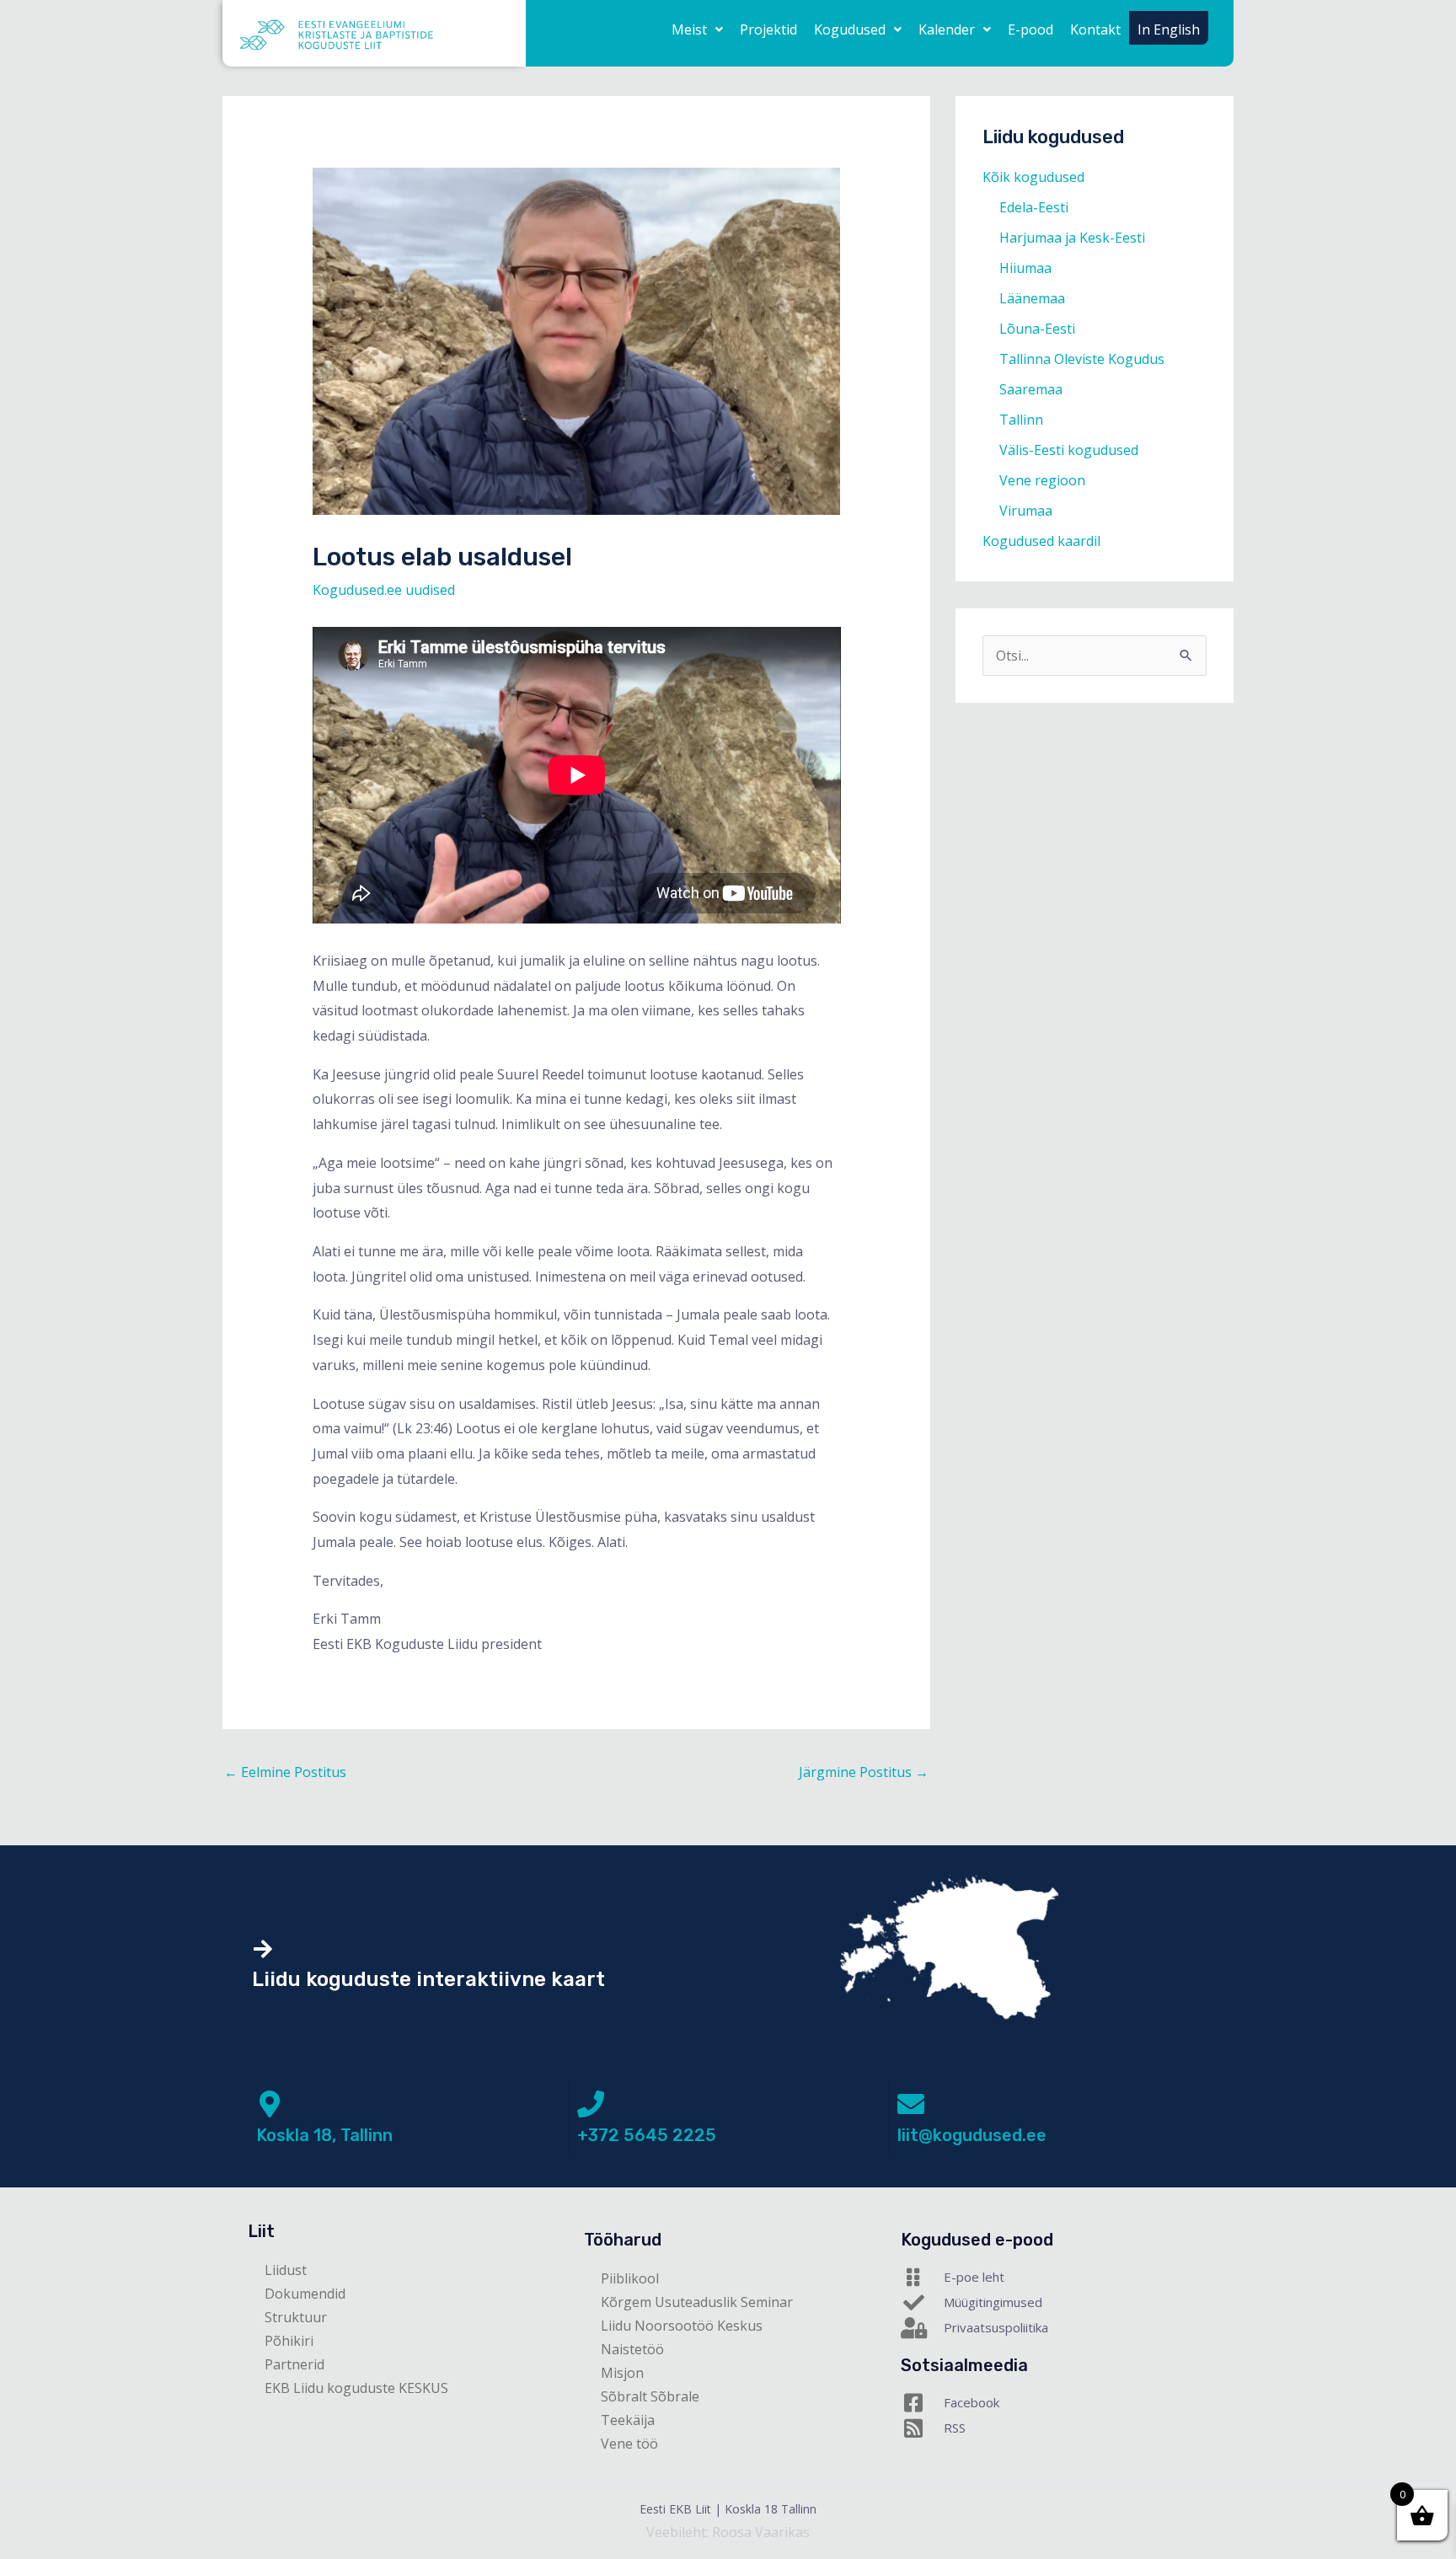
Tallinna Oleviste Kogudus (1082, 359)
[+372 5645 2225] (591, 2104)
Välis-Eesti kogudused (1069, 450)
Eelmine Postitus (285, 1772)
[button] (697, 29)
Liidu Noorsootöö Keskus (682, 2326)
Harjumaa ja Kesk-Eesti (1072, 238)
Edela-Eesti (1034, 207)
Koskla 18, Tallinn (324, 2135)
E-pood (1030, 29)
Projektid (768, 29)
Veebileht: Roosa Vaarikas (728, 2532)
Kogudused (850, 29)
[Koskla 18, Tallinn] (270, 2104)
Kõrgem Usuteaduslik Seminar (697, 2302)
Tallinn (1021, 420)
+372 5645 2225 (647, 2135)
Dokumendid (305, 2294)
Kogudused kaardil (1041, 541)
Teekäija (628, 2420)
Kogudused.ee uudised (384, 590)
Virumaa (1026, 511)
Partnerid (294, 2364)
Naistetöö (632, 2349)
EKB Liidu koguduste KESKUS (356, 2388)
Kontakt (1095, 29)
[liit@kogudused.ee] (911, 2104)
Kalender (947, 29)
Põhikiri (289, 2341)
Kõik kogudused (1033, 177)
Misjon (622, 2373)
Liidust (286, 2270)
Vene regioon (1042, 480)
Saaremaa (1031, 389)
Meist (689, 29)
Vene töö (629, 2444)
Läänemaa (1032, 298)
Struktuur (296, 2317)
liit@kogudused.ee (972, 2135)
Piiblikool (630, 2278)
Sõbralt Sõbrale (650, 2396)
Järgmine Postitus (864, 1772)
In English (1169, 29)
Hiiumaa (1025, 268)
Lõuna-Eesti (1037, 329)
